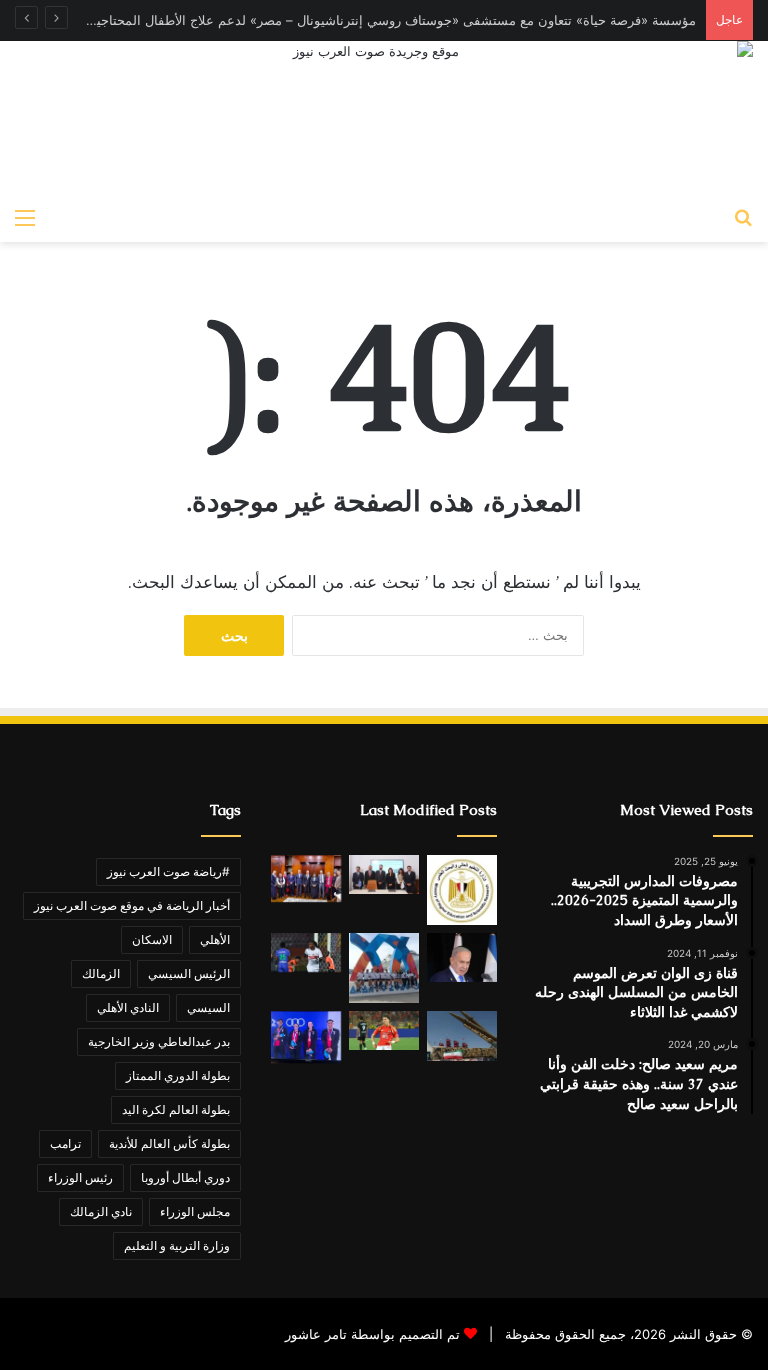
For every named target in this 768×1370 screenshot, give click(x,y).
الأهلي (215, 939)
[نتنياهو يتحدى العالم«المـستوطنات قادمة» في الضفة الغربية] (462, 957)
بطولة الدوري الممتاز (178, 1075)
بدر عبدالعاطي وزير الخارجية (159, 1041)
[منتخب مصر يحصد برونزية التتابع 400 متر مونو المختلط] (306, 1037)
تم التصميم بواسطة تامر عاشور (372, 1334)
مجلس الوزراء (195, 1211)
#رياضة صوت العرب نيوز (168, 871)
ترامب (65, 1143)
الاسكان (152, 939)
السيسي (208, 1007)
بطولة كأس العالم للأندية (169, 1143)
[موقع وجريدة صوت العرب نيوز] (384, 119)
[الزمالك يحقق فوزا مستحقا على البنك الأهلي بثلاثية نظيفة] (306, 952)
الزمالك (101, 973)
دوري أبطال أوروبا (185, 1177)
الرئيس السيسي (189, 973)
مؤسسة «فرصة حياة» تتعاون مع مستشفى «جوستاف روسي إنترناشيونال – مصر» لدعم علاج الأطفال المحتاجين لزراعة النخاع (353, 20)
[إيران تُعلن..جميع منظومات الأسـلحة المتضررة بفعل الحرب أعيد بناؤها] (462, 1036)
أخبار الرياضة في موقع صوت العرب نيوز (132, 905)
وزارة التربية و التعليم (177, 1245)
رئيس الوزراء (80, 1177)
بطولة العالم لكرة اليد (176, 1109)
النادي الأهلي (128, 1007)
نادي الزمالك (101, 1211)
